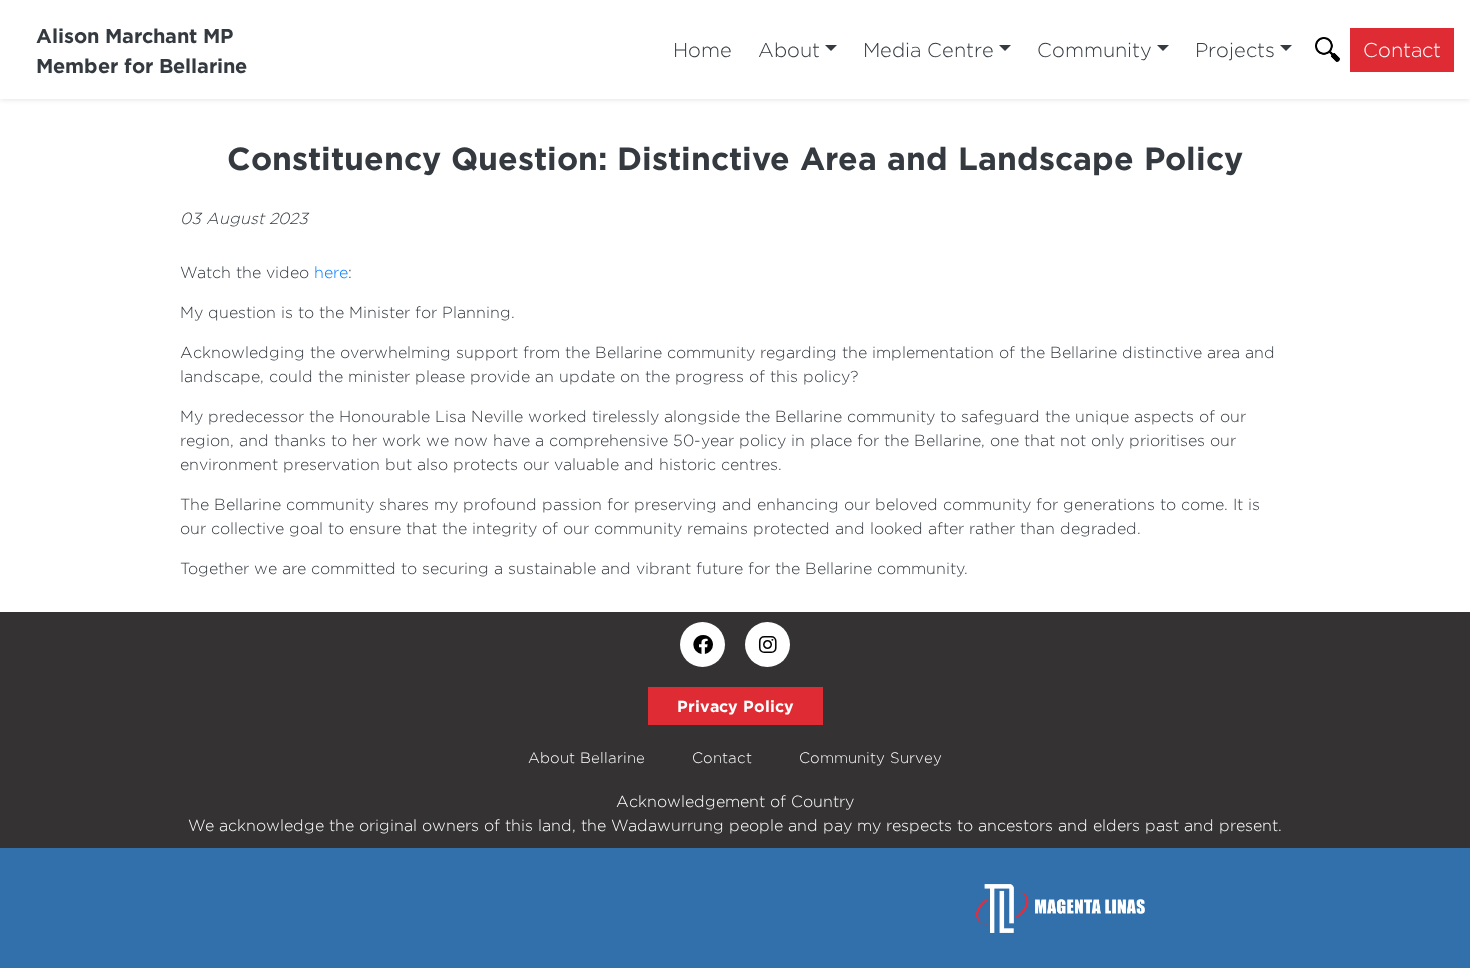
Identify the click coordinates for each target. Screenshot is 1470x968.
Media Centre (928, 49)
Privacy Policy (735, 706)
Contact (1402, 49)
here (331, 272)
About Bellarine (586, 757)
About (789, 49)
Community (1094, 49)
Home (702, 49)
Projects (1235, 49)
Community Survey (870, 757)
